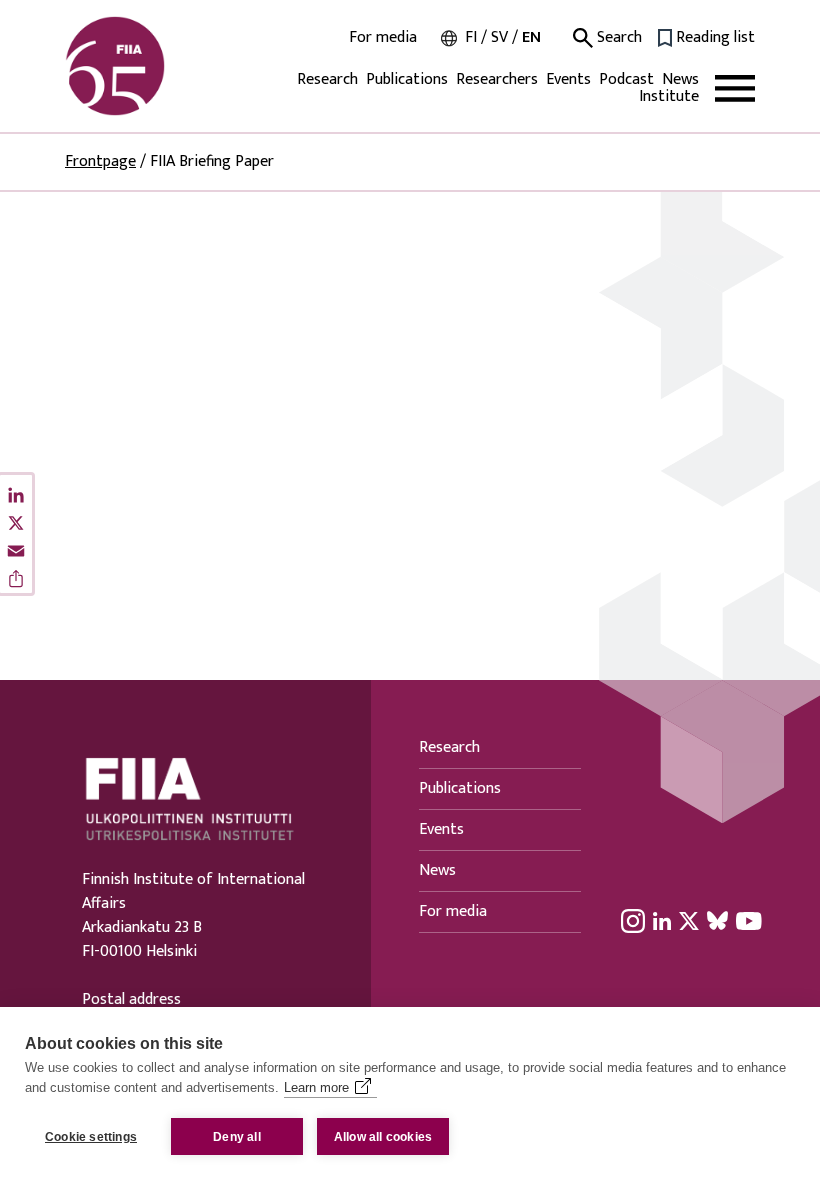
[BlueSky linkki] (717, 920)
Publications (407, 79)
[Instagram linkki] (633, 920)
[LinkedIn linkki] (662, 920)
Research (327, 79)
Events (568, 79)
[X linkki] (689, 920)
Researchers (497, 79)
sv (499, 37)
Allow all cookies (383, 1137)
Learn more (316, 1087)
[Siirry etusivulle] (161, 66)
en (531, 37)
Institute (669, 96)
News (680, 79)
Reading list (715, 38)
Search (617, 38)
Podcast (626, 79)
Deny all (237, 1137)
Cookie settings (91, 1137)
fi (471, 37)
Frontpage (100, 161)
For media (383, 38)
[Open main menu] (735, 88)
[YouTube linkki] (749, 920)
